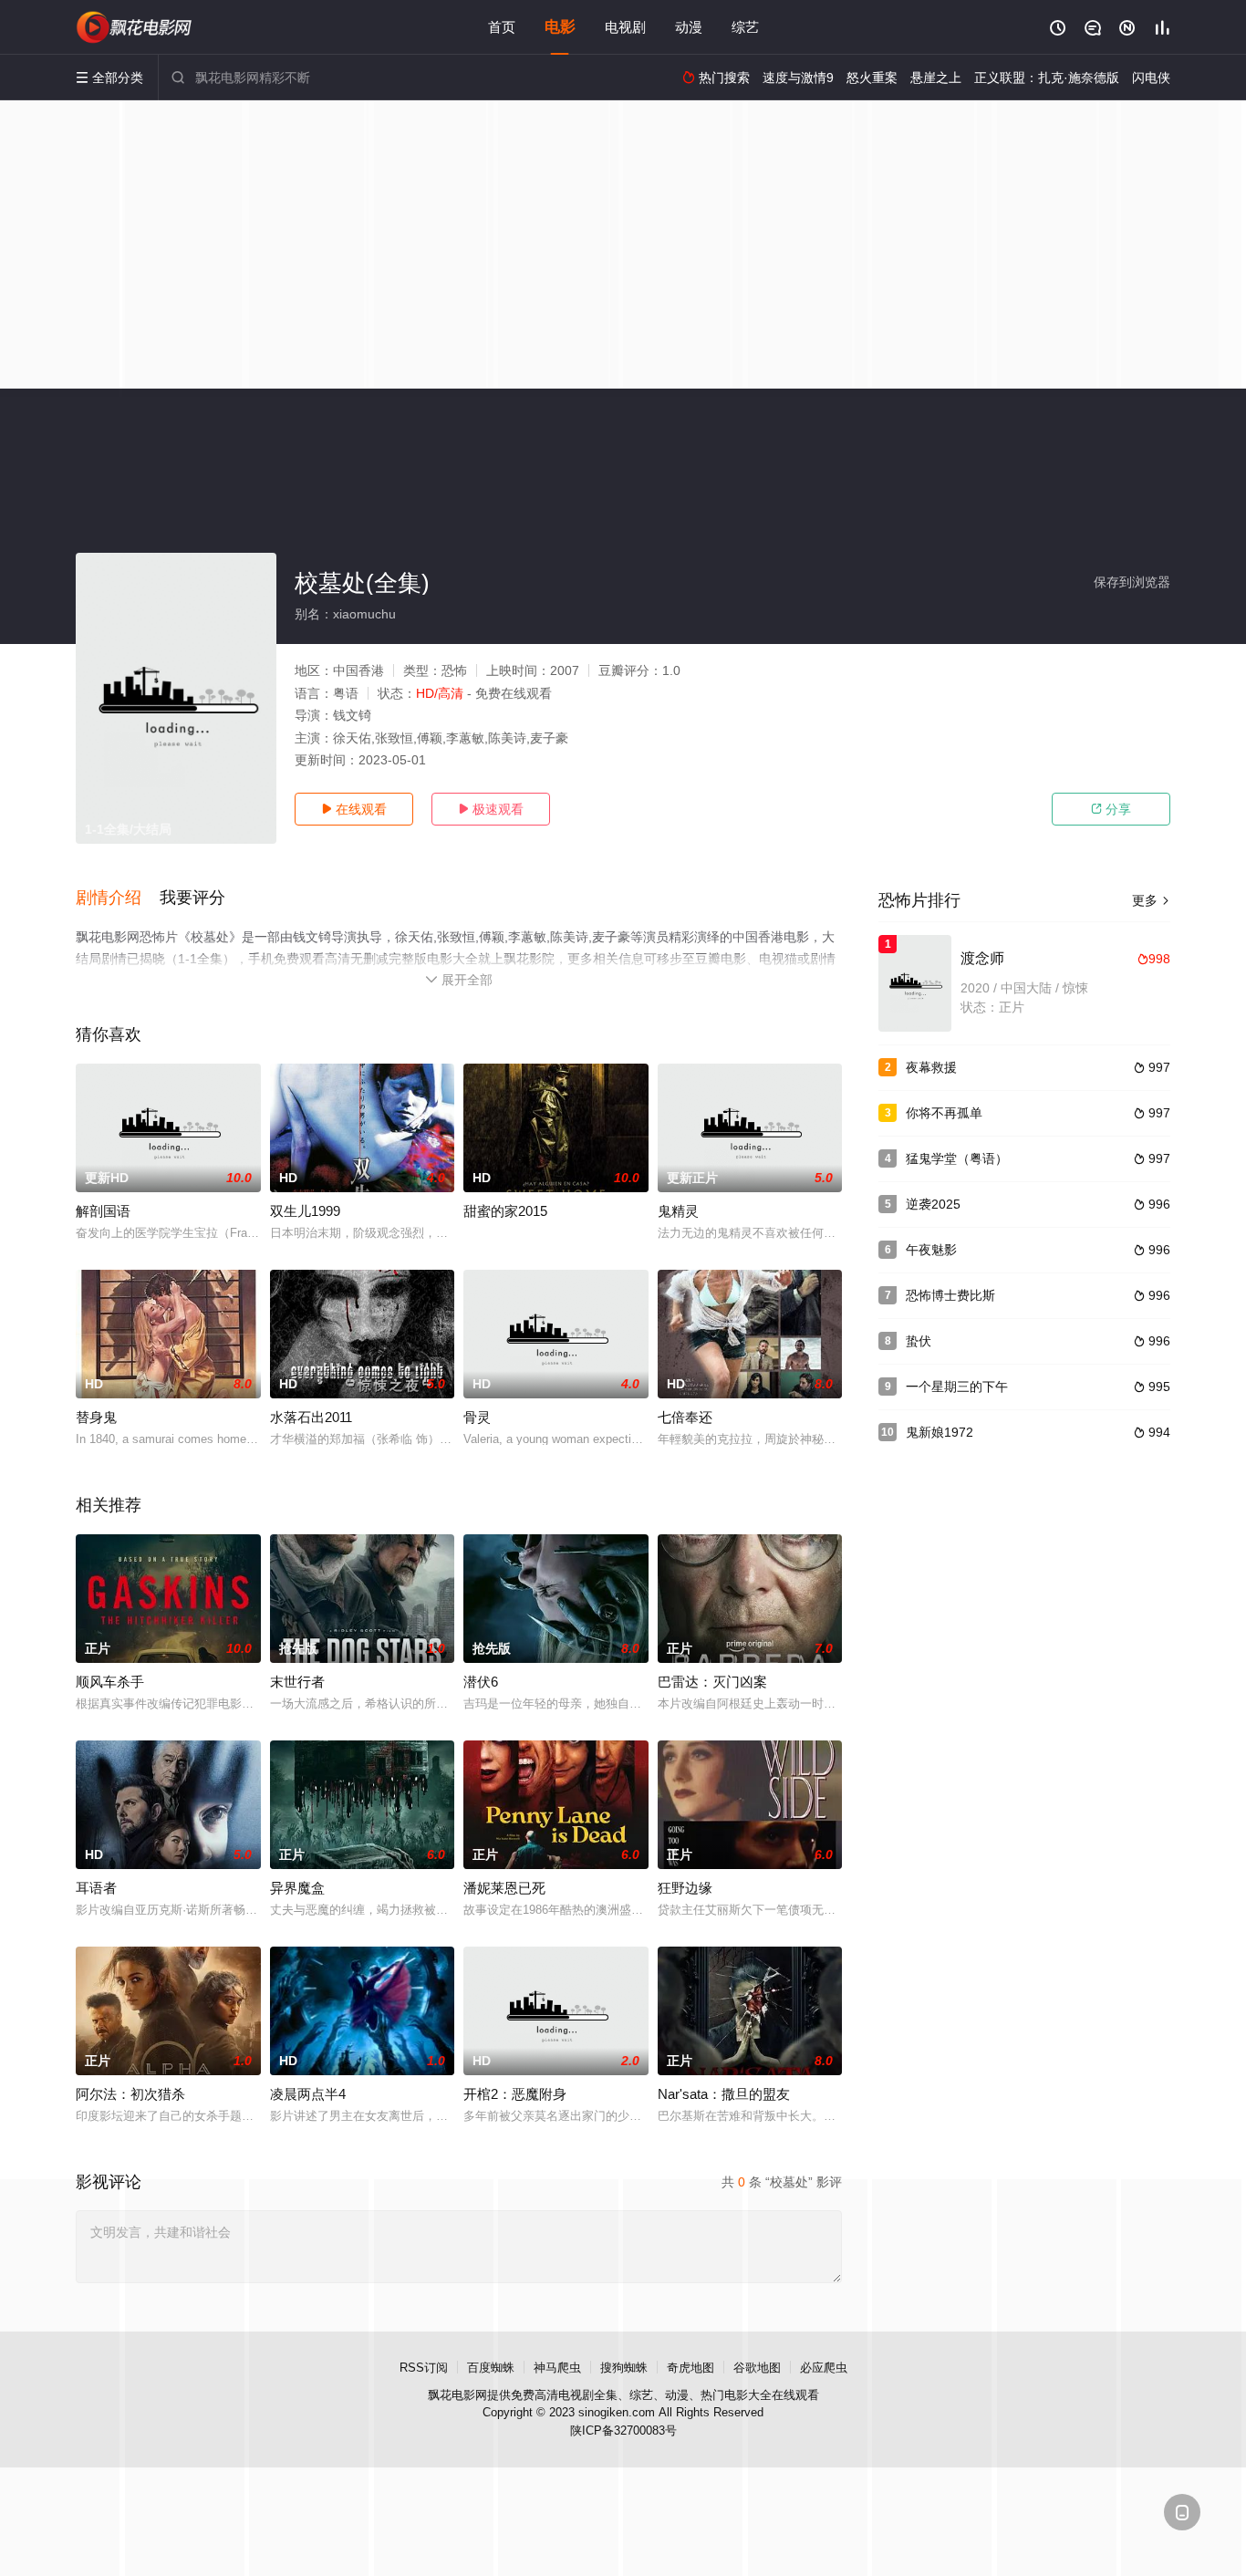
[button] (118, 898)
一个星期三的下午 (957, 1387)
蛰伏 (919, 1341)
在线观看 (354, 809)
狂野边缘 (685, 1888)
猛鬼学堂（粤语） (957, 1158)
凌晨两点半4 (308, 2094)
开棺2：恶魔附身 (515, 2094)
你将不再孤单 (944, 1113)
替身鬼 (96, 1417)
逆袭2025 (933, 1204)
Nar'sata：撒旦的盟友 (724, 2094)
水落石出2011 (311, 1417)
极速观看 (491, 809)
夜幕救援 (931, 1067)
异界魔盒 (297, 1888)
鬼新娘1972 (940, 1432)
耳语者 (96, 1888)
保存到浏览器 (1132, 582)
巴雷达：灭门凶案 (712, 1682)
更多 (1151, 900)
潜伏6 (481, 1682)
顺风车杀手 (110, 1682)
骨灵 (477, 1417)
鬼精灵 (678, 1211)
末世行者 (297, 1682)
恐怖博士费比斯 (950, 1295)
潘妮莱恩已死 (504, 1888)
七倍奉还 (685, 1417)
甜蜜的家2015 (505, 1211)
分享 (1111, 809)
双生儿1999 (305, 1211)
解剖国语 (103, 1211)
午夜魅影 (931, 1250)
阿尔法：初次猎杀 (130, 2094)
